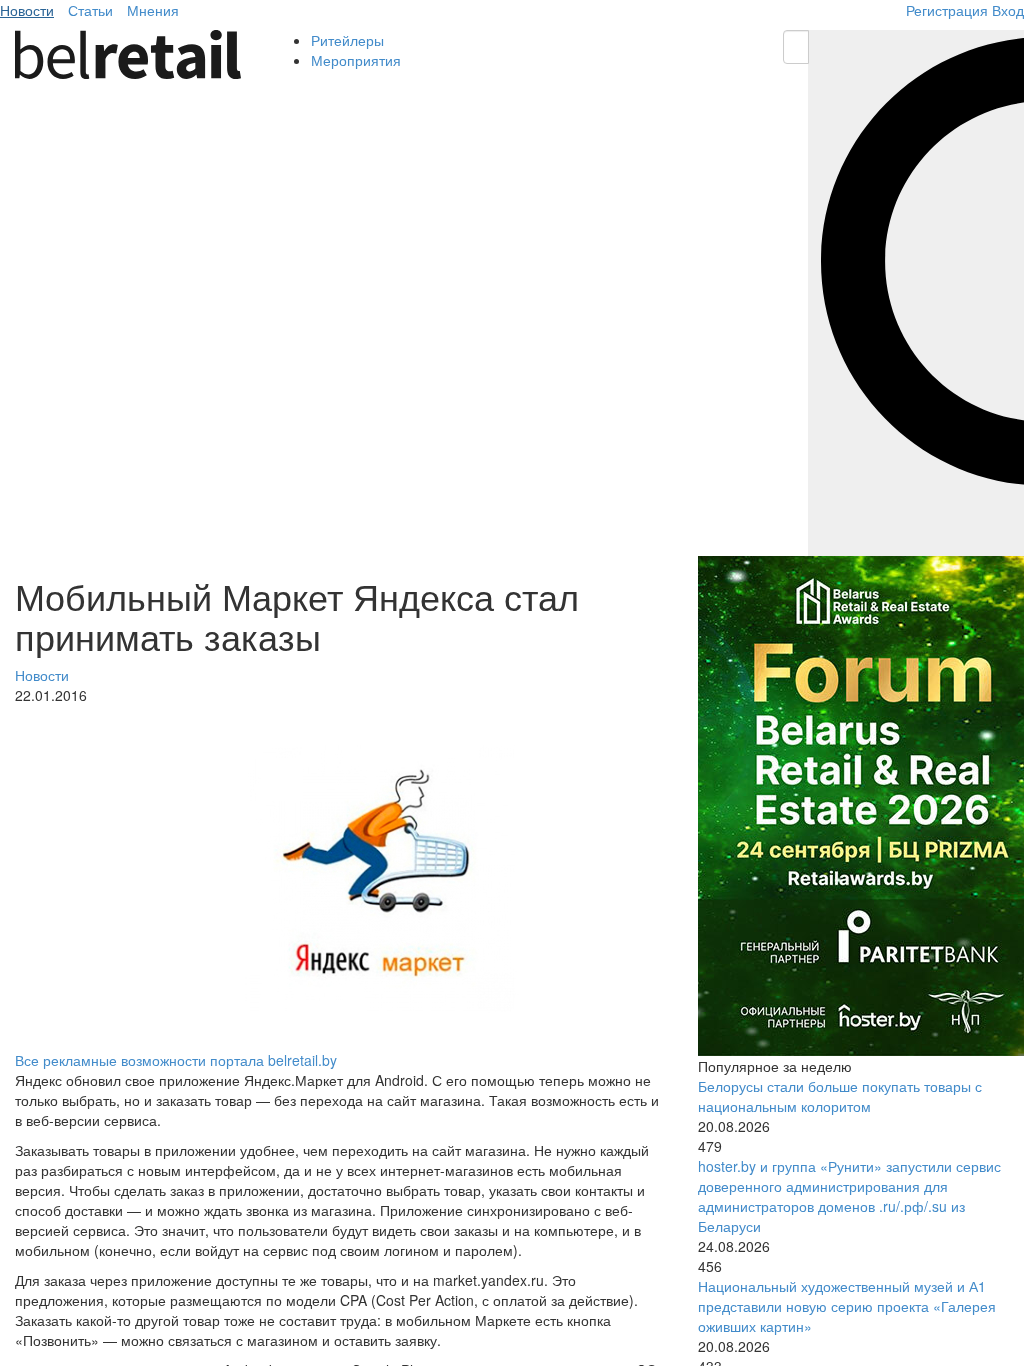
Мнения (153, 10)
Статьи (90, 10)
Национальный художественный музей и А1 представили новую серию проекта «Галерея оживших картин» (847, 1306)
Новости (27, 10)
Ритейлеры (347, 40)
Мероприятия (356, 60)
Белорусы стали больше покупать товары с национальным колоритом (840, 1096)
